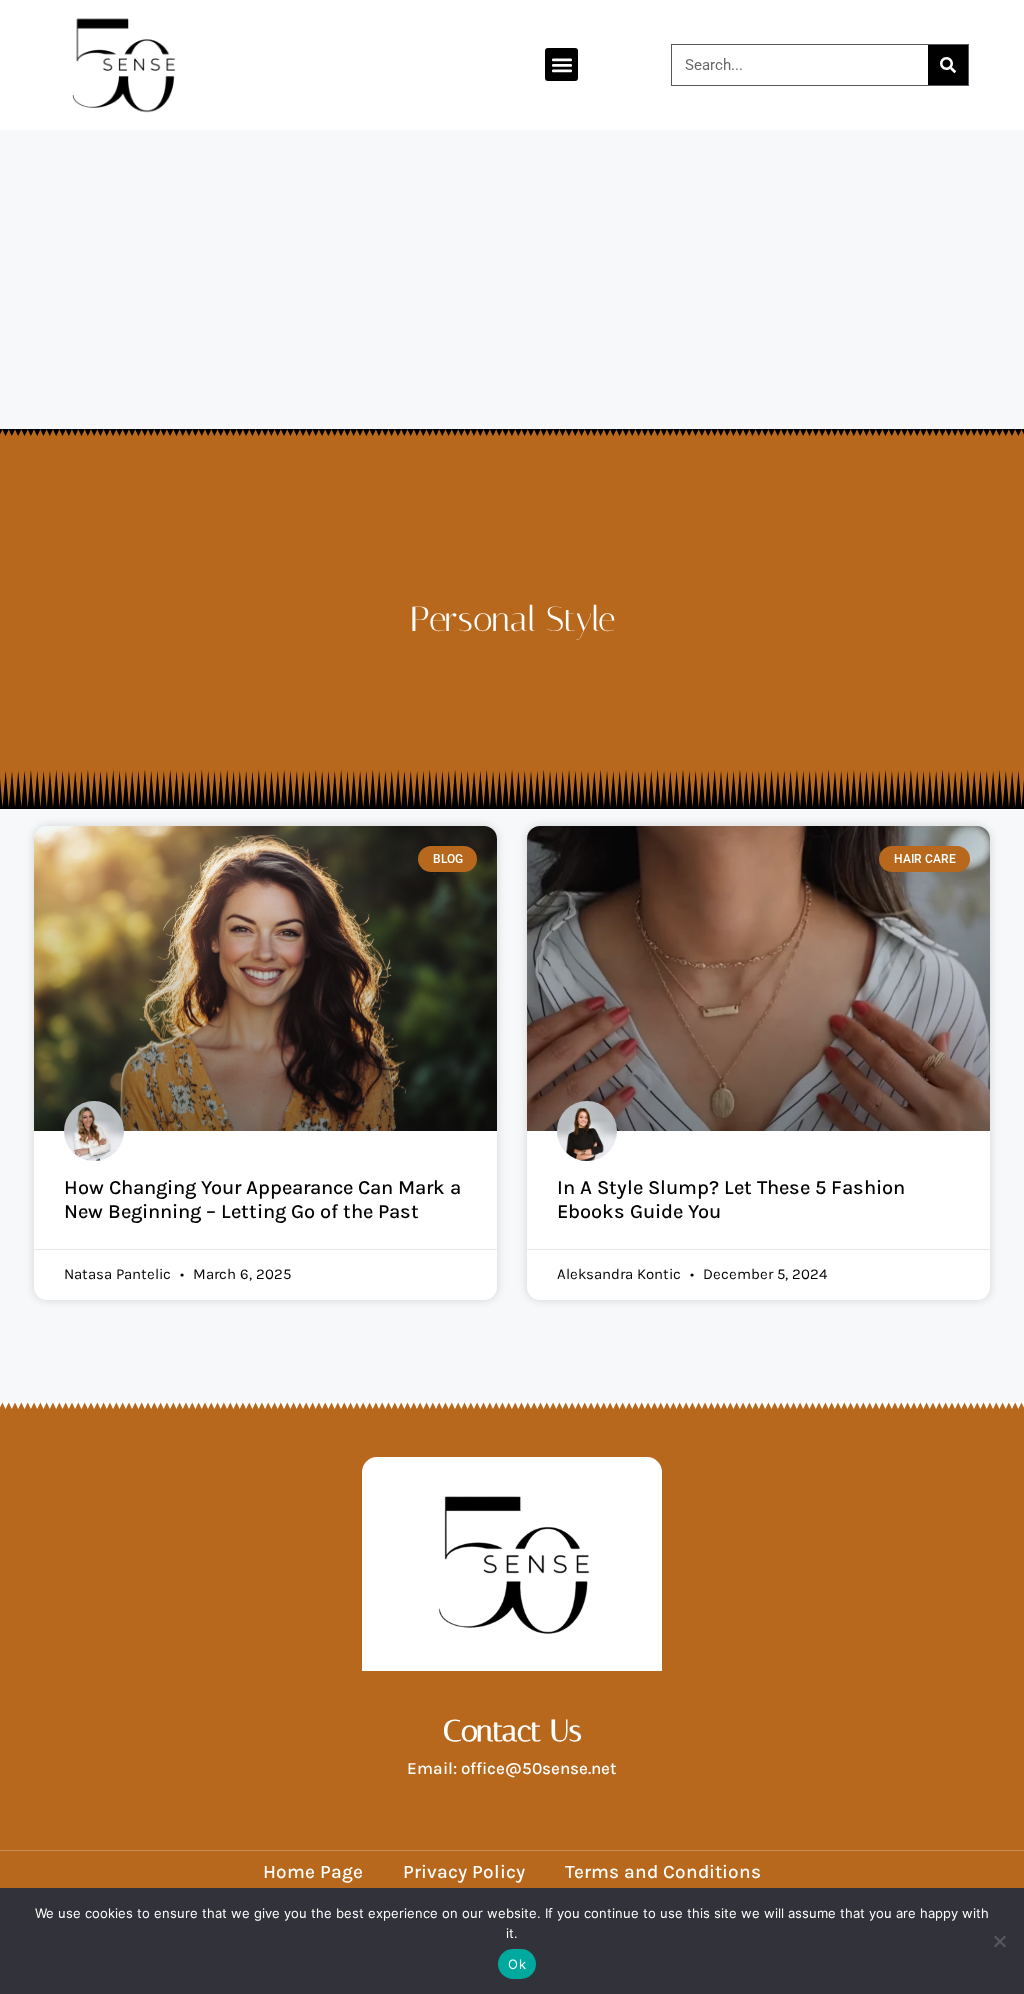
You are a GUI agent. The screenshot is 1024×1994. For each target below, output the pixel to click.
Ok (517, 1964)
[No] (999, 1941)
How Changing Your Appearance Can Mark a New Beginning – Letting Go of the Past (262, 1199)
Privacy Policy (464, 1872)
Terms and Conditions (663, 1872)
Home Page (313, 1872)
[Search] (948, 65)
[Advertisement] (512, 280)
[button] (561, 64)
